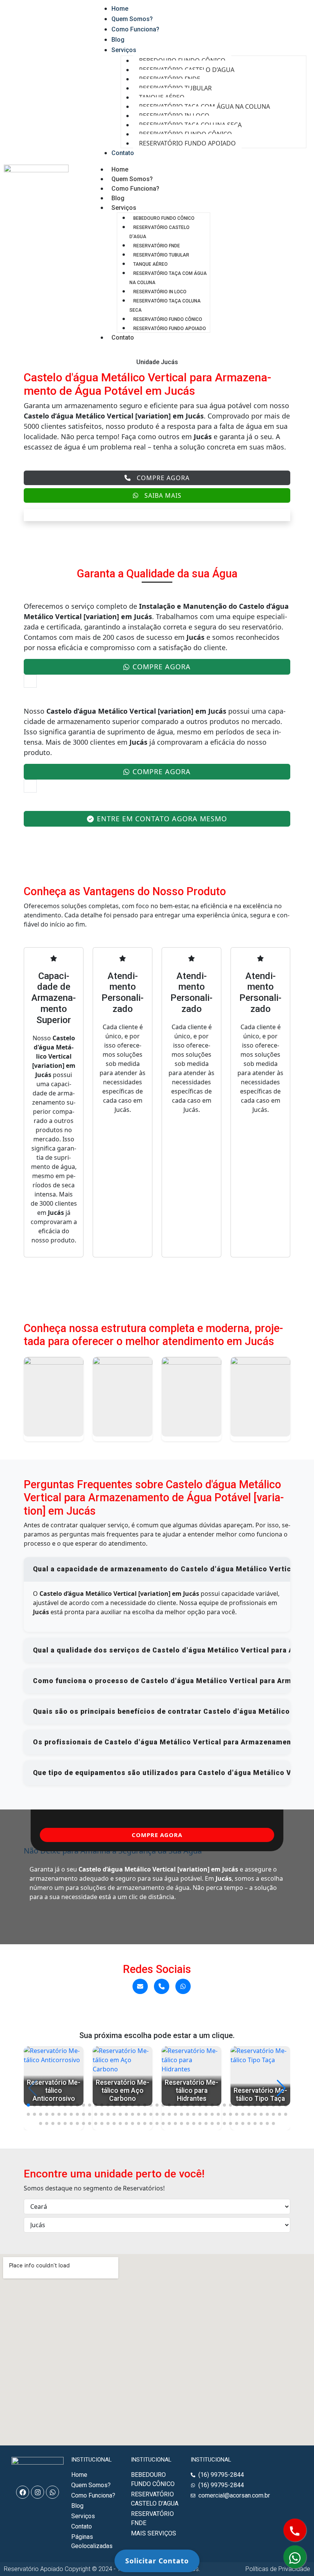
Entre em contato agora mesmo (162, 819)
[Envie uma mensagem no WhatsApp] (183, 1986)
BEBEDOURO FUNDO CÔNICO (164, 218)
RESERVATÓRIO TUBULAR (161, 255)
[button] (28, 2105)
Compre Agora (163, 478)
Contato (123, 338)
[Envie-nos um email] (140, 1986)
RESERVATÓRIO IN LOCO (160, 292)
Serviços (124, 208)
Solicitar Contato (157, 2561)
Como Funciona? (135, 189)
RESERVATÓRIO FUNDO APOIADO (187, 143)
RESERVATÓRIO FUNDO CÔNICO (168, 319)
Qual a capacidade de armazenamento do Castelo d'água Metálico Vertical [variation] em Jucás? (162, 1569)
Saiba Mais (163, 495)
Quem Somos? (132, 179)
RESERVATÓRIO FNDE (157, 246)
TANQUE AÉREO (150, 264)
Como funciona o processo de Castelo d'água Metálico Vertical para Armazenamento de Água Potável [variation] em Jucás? (162, 1681)
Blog (118, 198)
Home (120, 169)
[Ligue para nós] (162, 1986)
